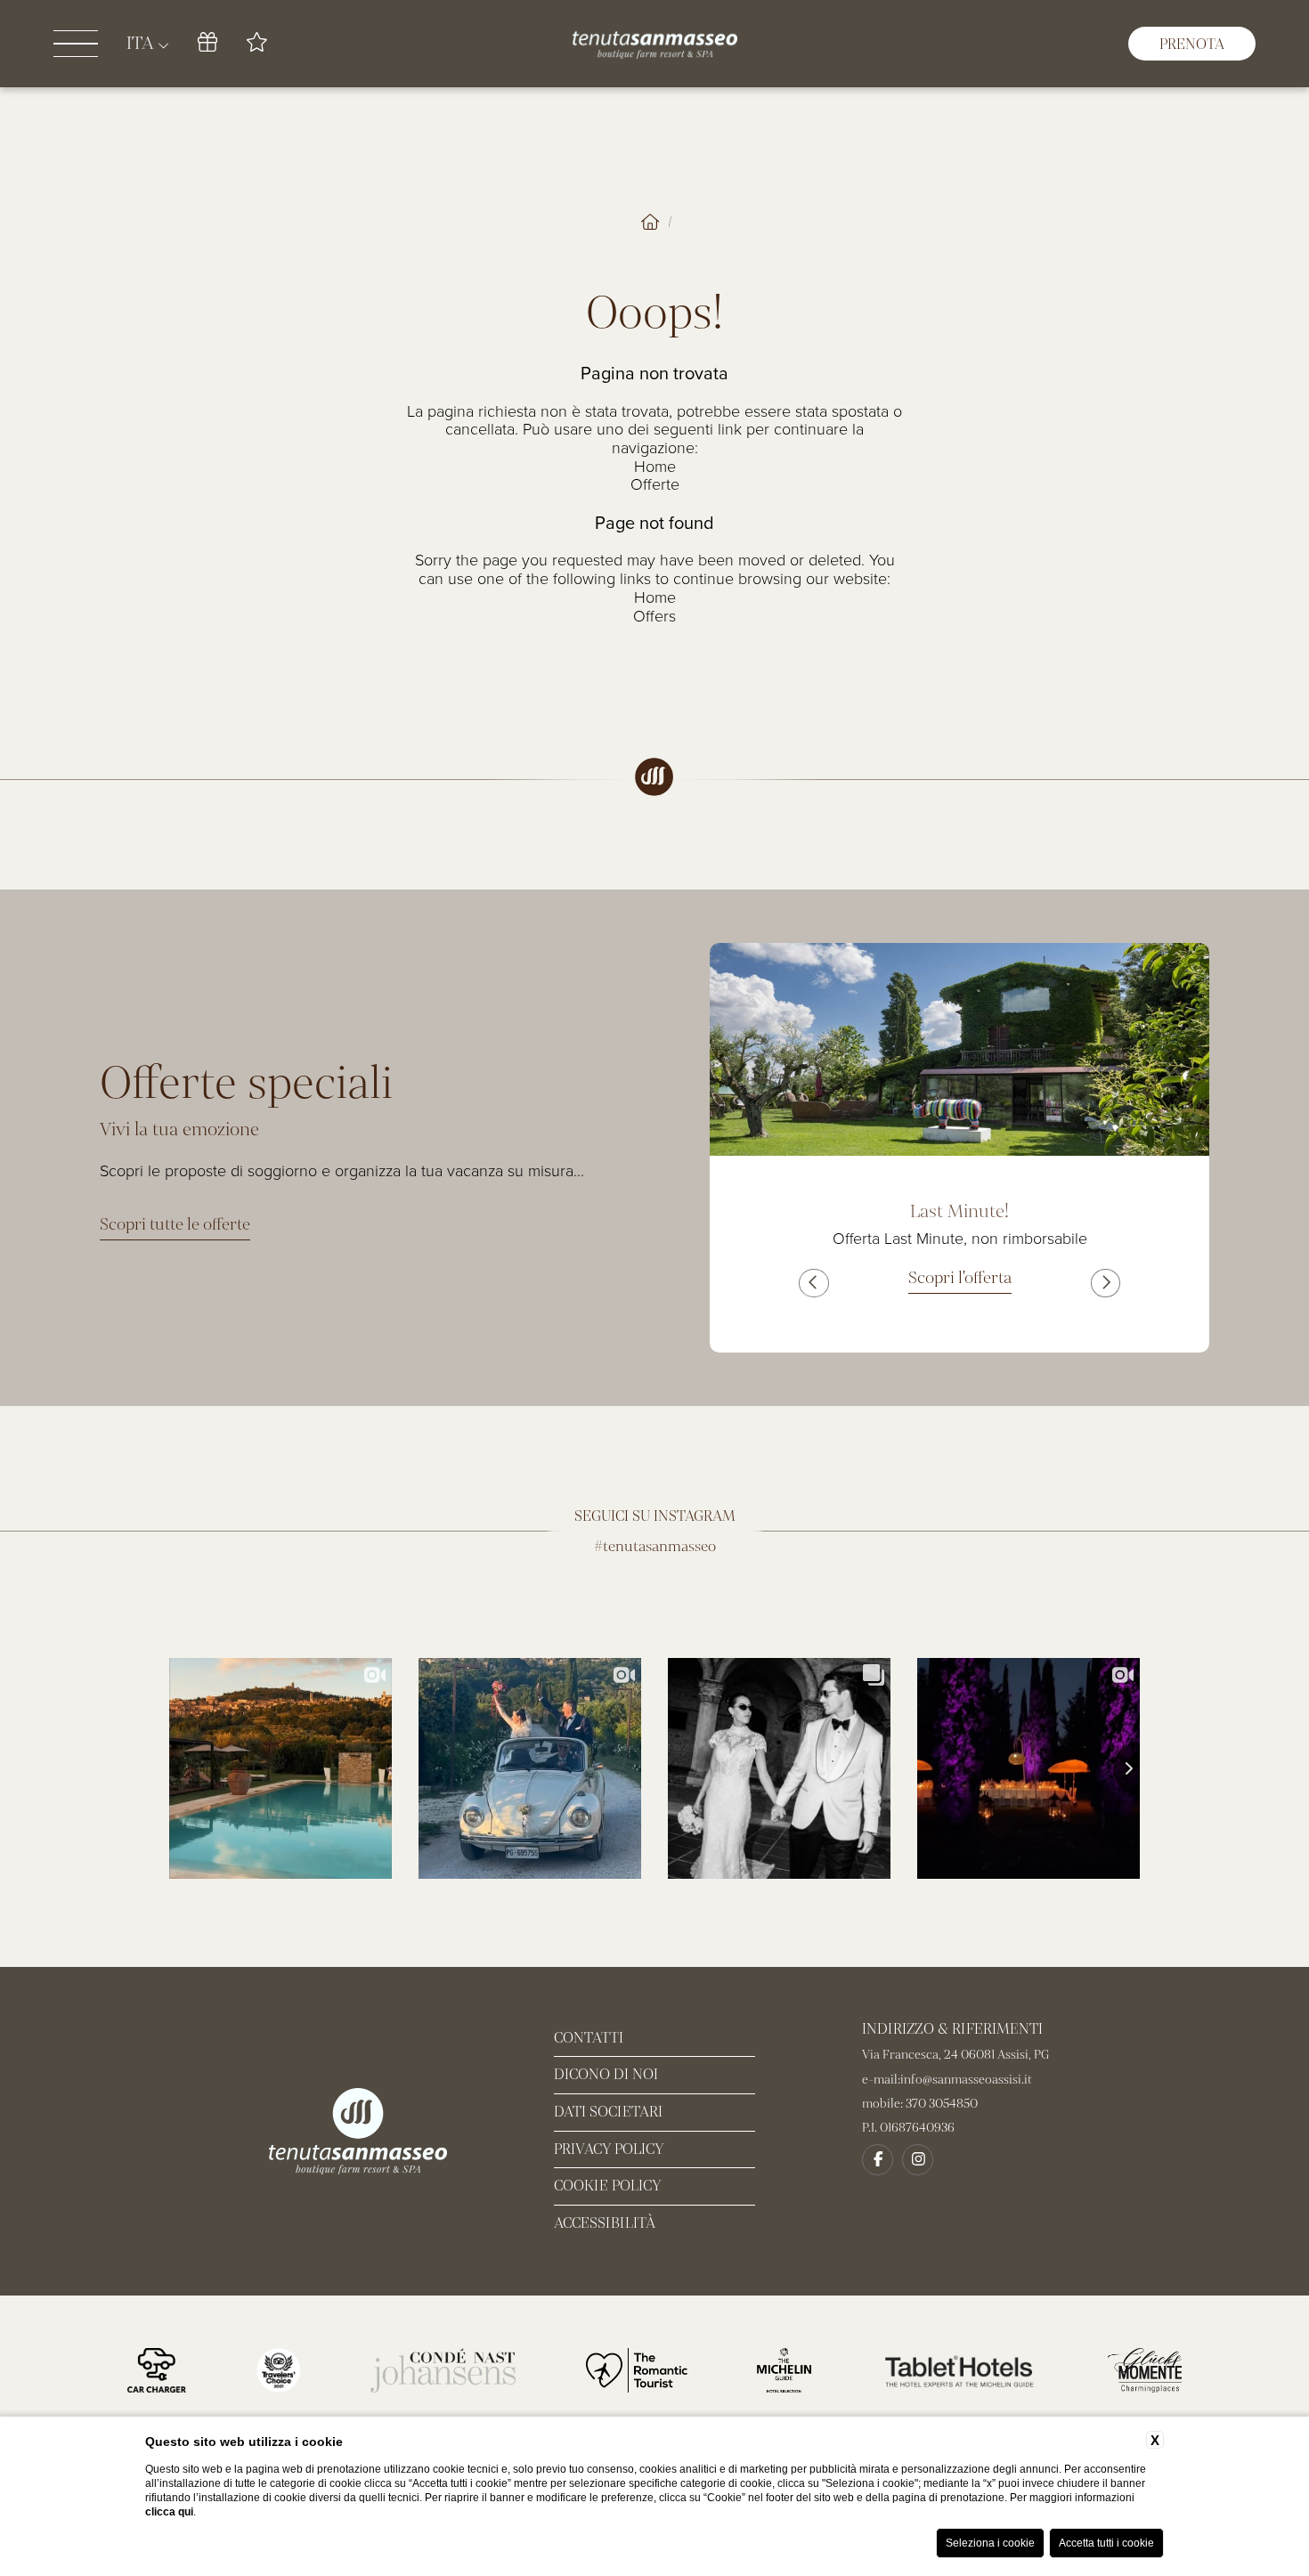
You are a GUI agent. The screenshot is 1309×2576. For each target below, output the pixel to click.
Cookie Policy (608, 2186)
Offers (654, 616)
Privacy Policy (609, 2149)
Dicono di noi (606, 2074)
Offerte (655, 484)
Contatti (589, 2038)
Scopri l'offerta (960, 1278)
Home (655, 467)
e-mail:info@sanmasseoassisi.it (947, 2080)
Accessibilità (605, 2223)
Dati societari (608, 2112)
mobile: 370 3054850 (920, 2104)
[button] (813, 1283)
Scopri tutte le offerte (175, 1224)
